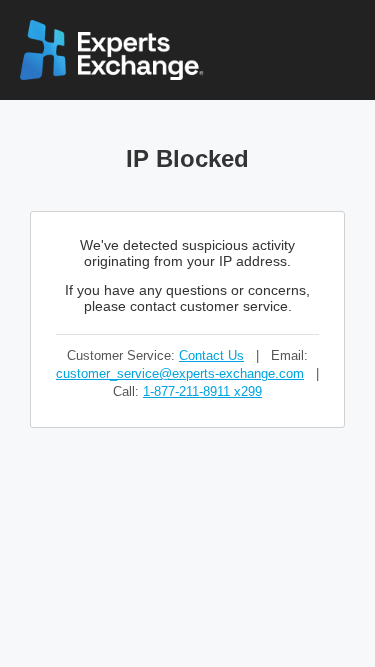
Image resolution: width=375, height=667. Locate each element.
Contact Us (211, 355)
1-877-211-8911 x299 (202, 391)
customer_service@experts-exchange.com (180, 373)
